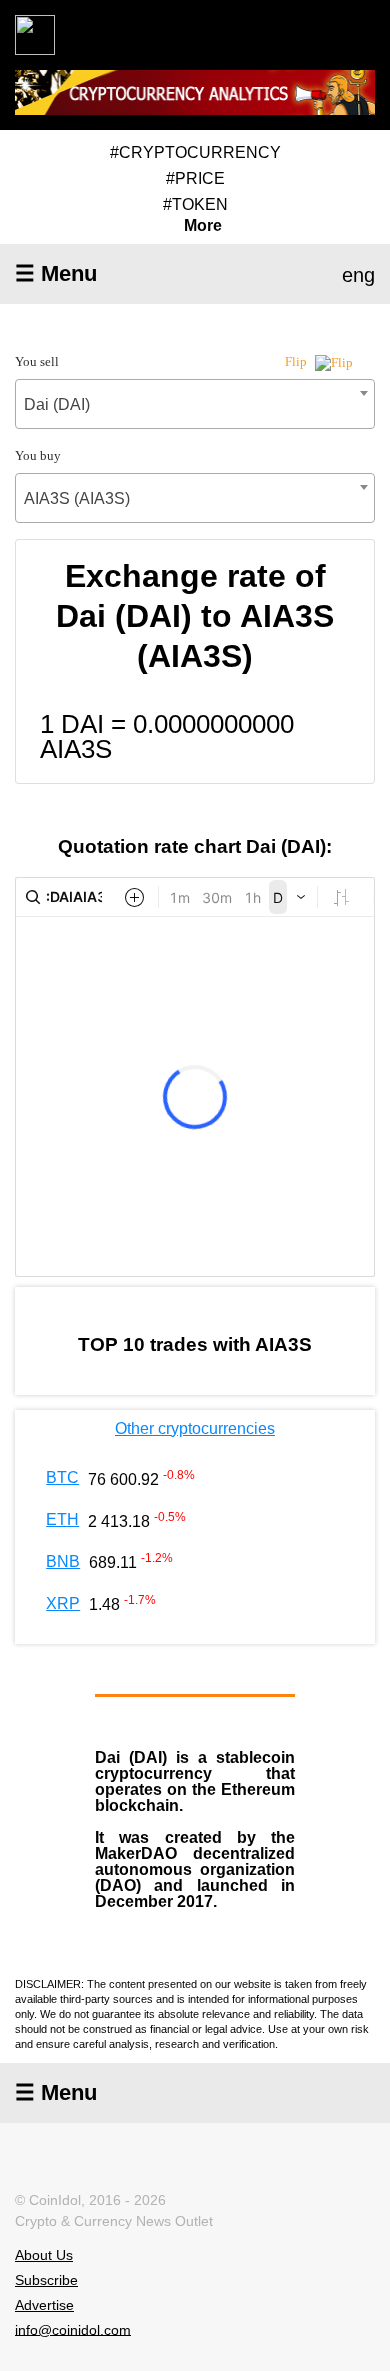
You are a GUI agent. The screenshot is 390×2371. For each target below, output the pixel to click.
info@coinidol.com (73, 2329)
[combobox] (195, 404)
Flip (297, 361)
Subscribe (46, 2280)
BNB (63, 1561)
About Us (44, 2255)
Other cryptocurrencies (195, 1428)
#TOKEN (195, 204)
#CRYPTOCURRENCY (195, 152)
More (203, 226)
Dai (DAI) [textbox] (57, 404)
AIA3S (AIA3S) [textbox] (77, 498)
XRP (63, 1603)
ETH (62, 1519)
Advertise (44, 2305)
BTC (62, 1477)
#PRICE (195, 178)
